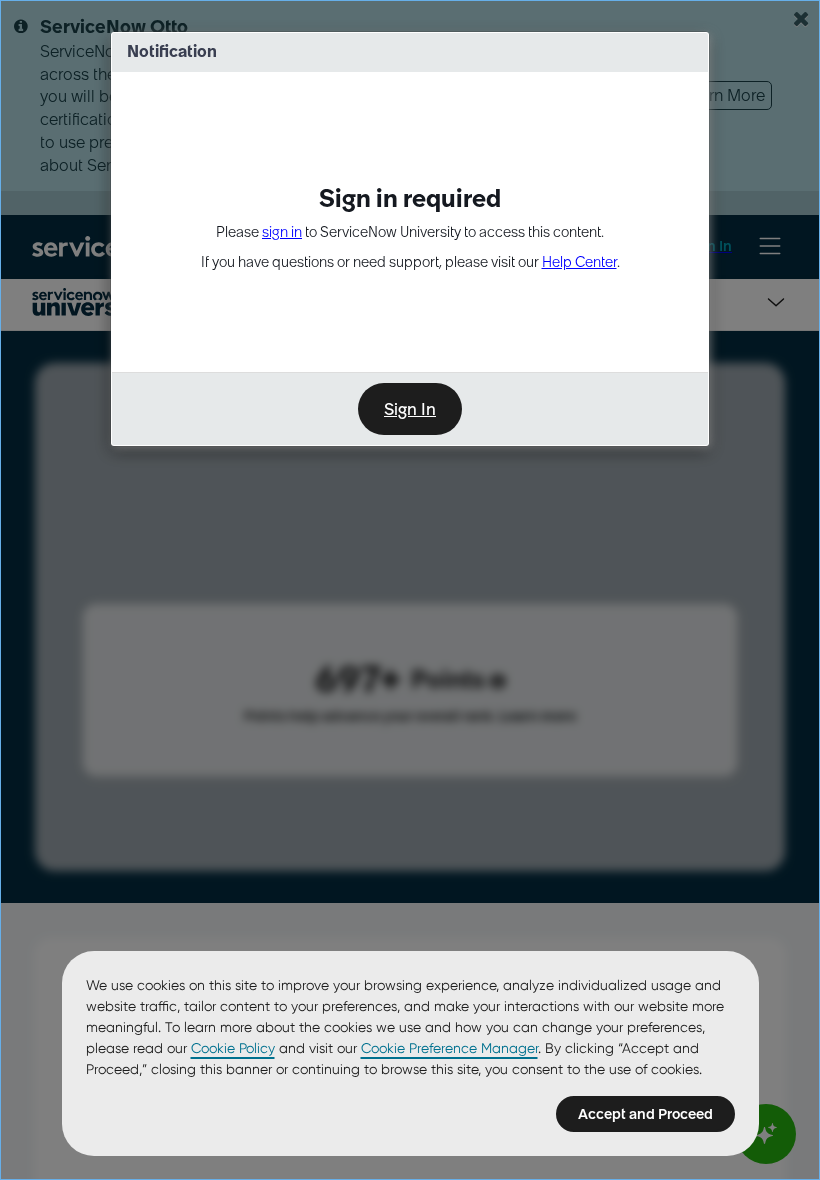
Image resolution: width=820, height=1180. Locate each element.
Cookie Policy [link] (233, 1048)
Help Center (579, 262)
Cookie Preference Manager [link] (449, 1048)
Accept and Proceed (645, 1114)
